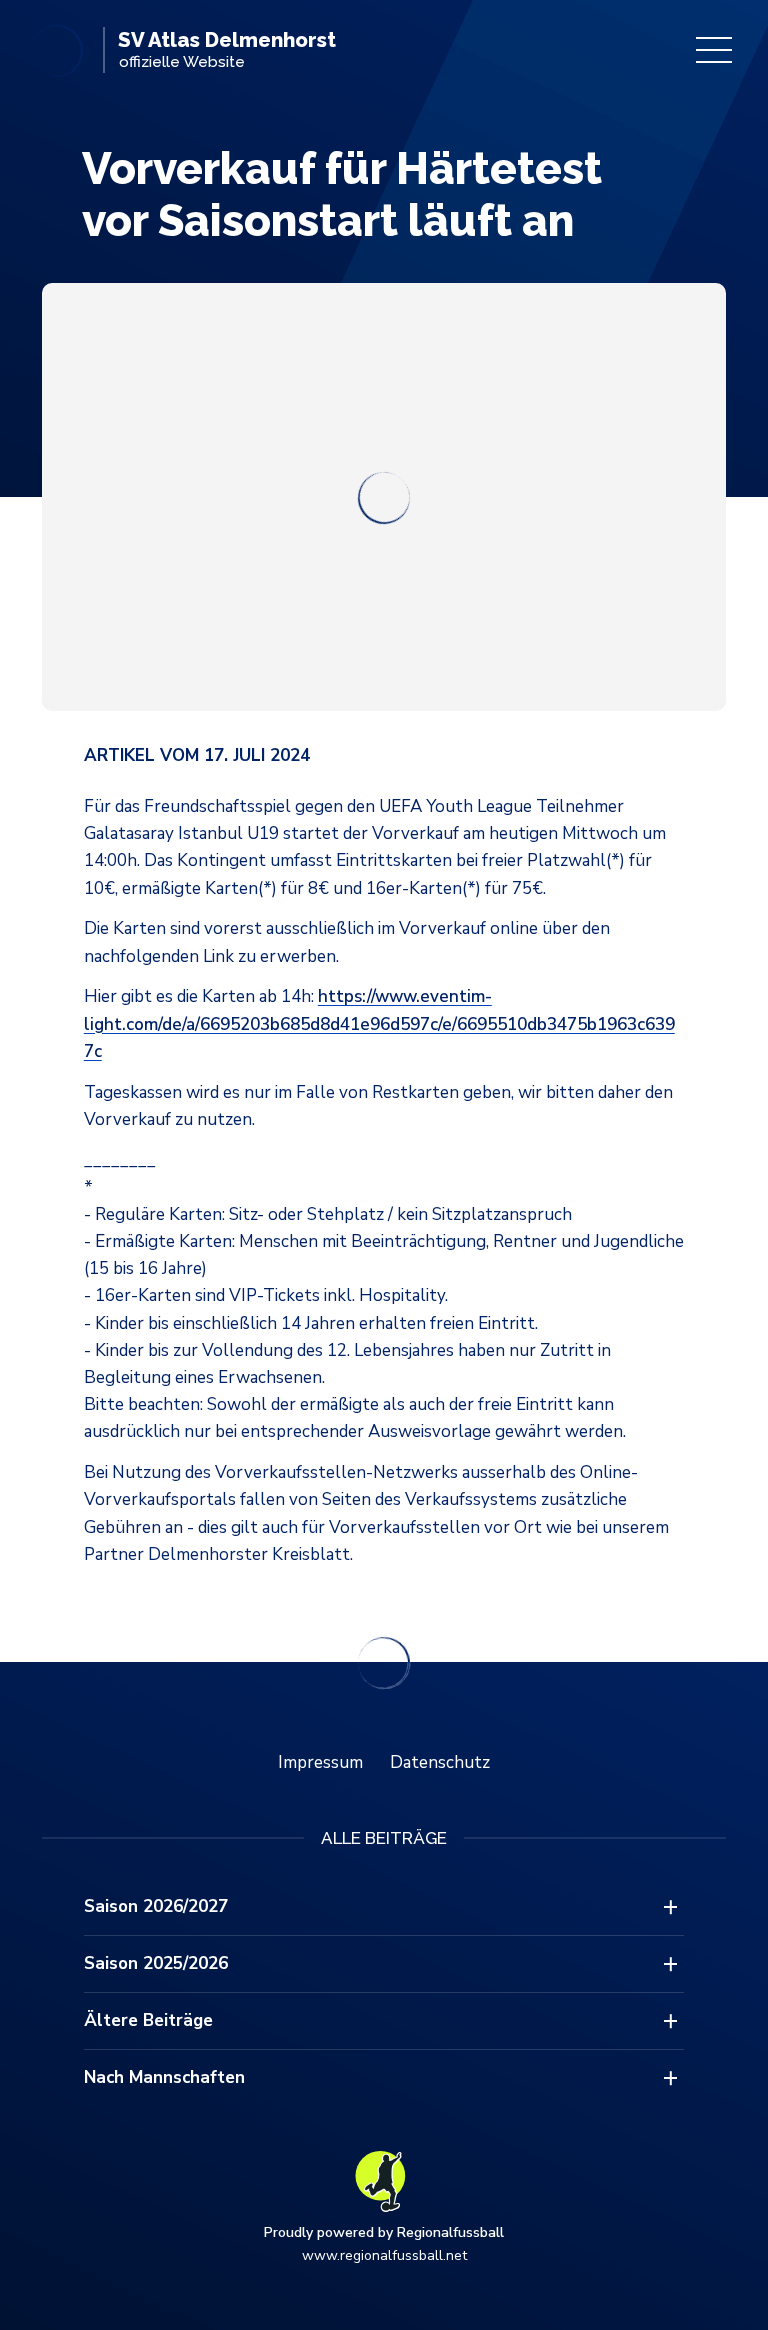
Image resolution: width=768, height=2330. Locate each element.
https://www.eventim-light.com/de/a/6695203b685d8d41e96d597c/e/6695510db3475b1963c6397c (379, 1023)
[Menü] (714, 50)
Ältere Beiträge (148, 2020)
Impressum (320, 1762)
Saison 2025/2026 (156, 1963)
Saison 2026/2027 (156, 1906)
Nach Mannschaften (164, 2077)
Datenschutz (440, 1762)
